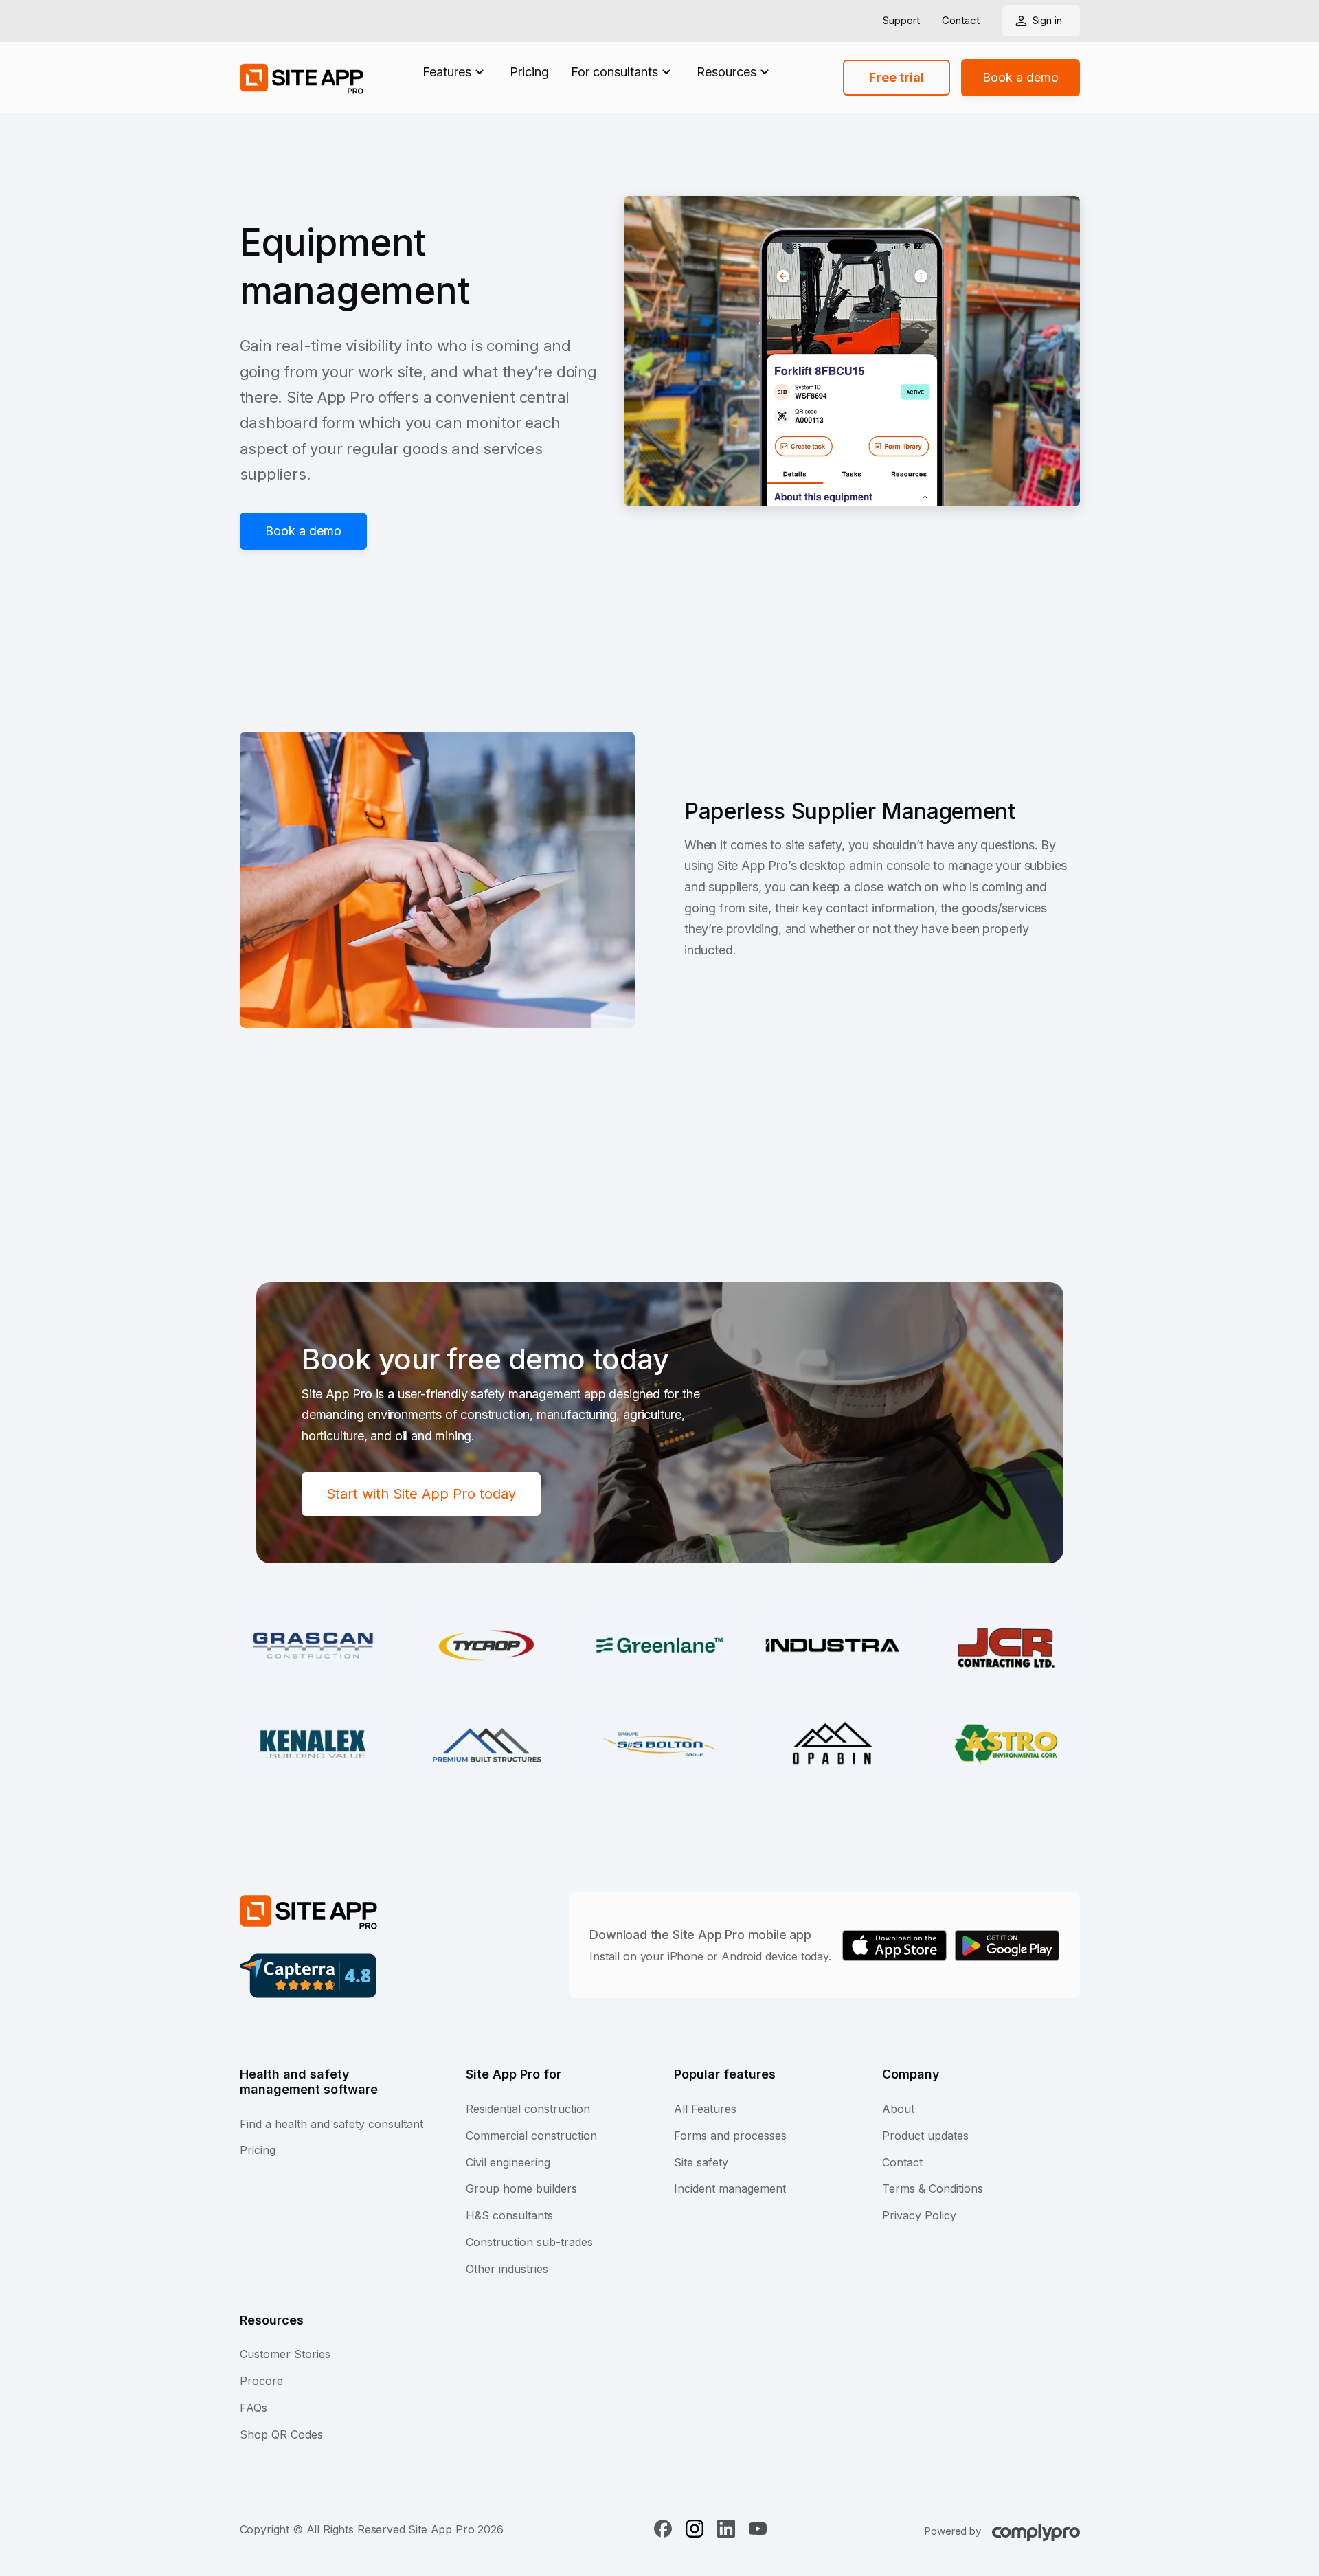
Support (901, 21)
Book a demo (1021, 77)
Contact (961, 21)
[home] (302, 78)
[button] (455, 72)
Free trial (897, 77)
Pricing (529, 72)
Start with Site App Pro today (421, 1494)
